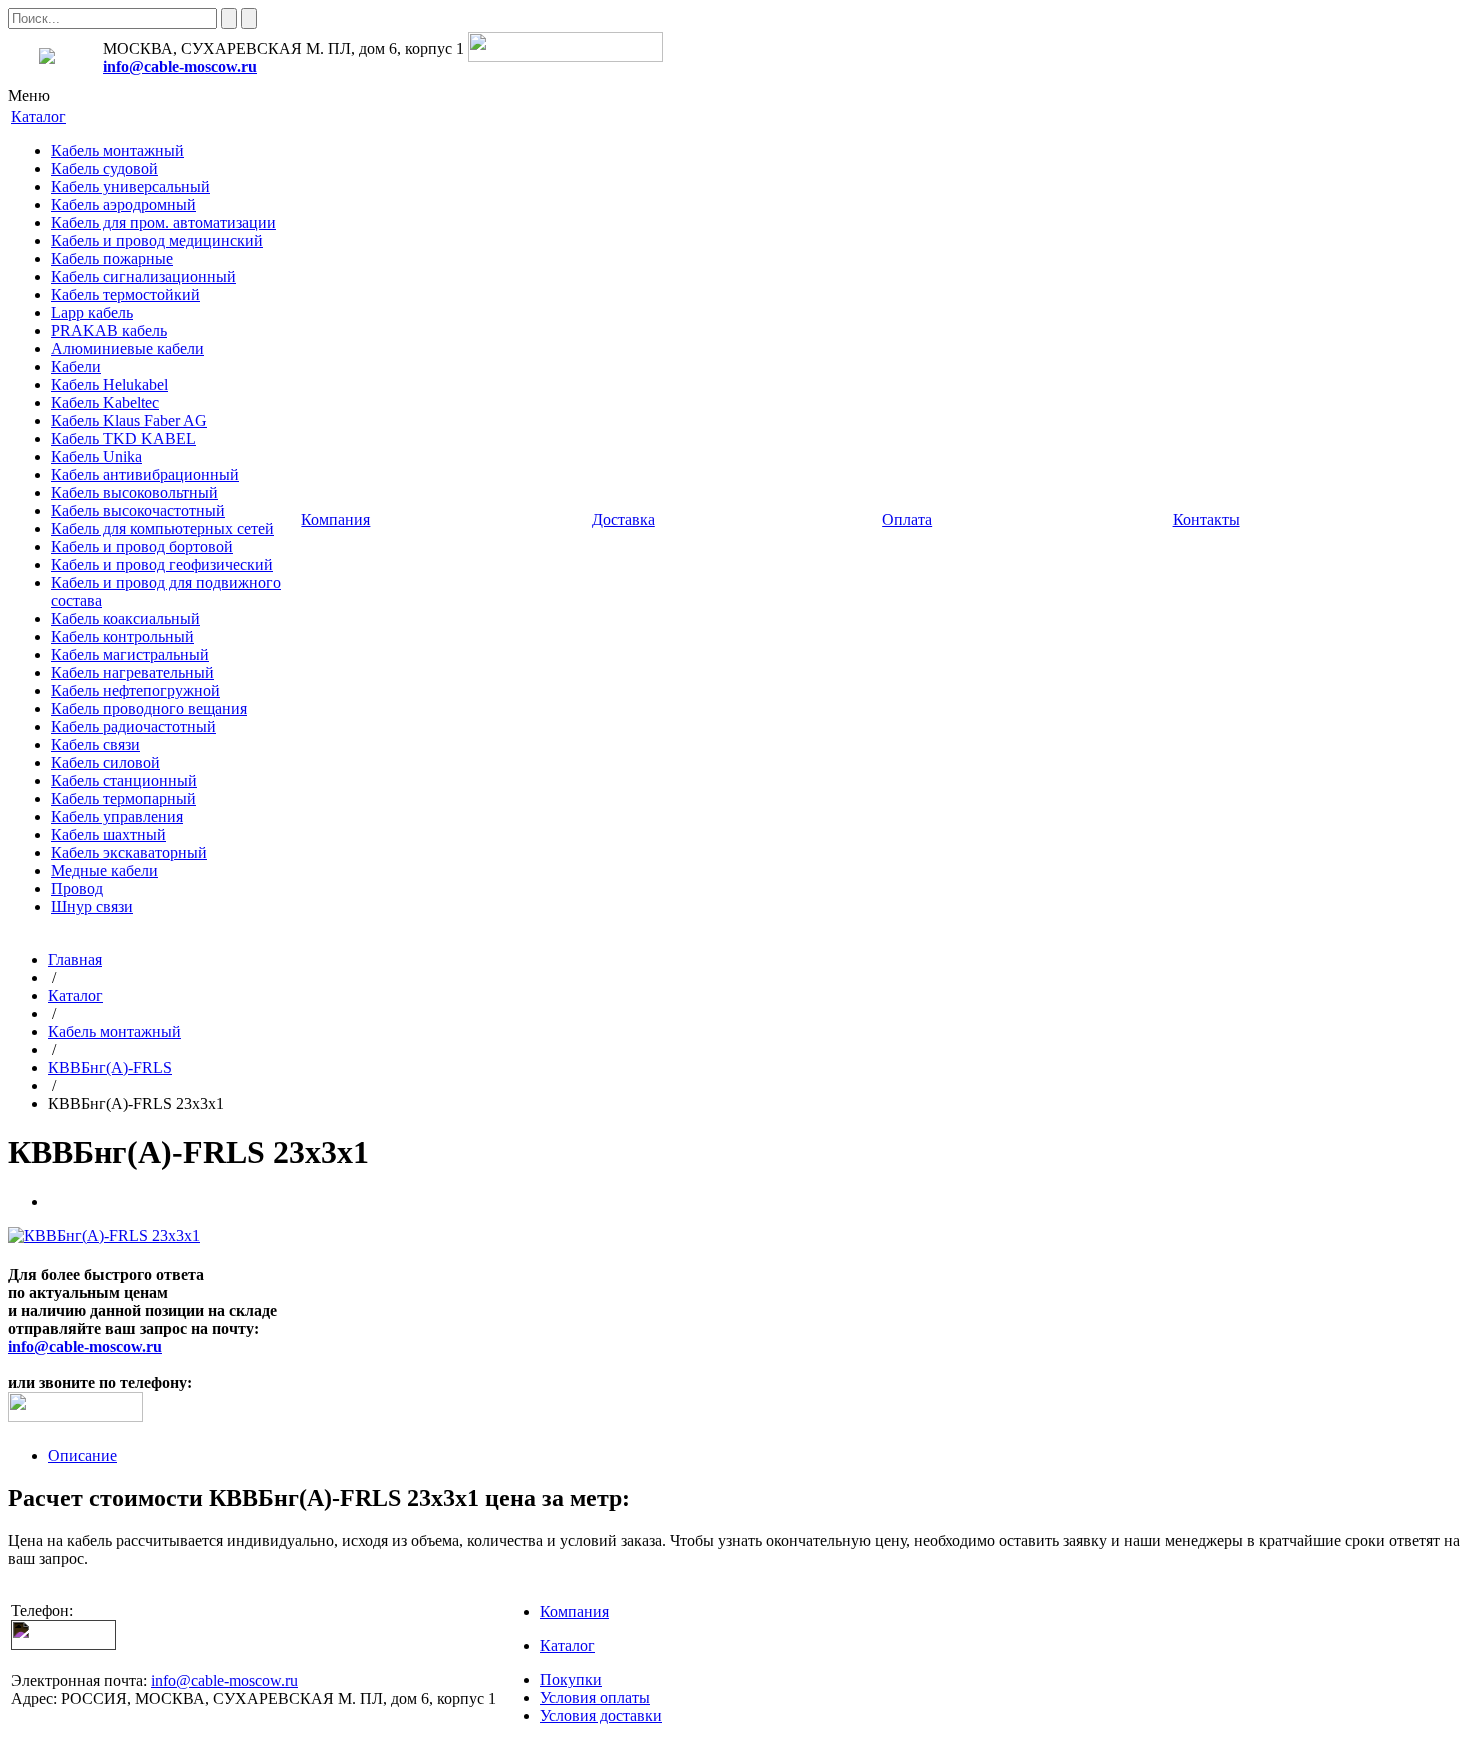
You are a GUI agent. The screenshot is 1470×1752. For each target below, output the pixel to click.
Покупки (571, 1679)
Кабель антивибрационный (145, 474)
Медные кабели (104, 870)
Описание (82, 1455)
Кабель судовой (104, 168)
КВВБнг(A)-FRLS (110, 1067)
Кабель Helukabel (109, 384)
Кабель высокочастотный (138, 510)
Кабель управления (117, 816)
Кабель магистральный (130, 654)
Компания (574, 1611)
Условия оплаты (595, 1697)
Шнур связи (92, 906)
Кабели (76, 366)
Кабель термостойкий (125, 294)
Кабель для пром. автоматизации (163, 222)
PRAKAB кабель (109, 330)
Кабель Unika (96, 456)
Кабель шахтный (108, 834)
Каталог (75, 995)
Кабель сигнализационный (143, 276)
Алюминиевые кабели (127, 348)
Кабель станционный (124, 780)
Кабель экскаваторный (129, 852)
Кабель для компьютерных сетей (162, 528)
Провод (77, 888)
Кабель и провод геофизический (162, 564)
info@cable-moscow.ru (180, 66)
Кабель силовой (105, 762)
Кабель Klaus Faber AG (129, 420)
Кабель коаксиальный (125, 618)
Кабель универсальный (130, 186)
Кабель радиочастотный (133, 726)
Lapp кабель (92, 312)
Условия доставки (601, 1715)
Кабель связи (95, 744)
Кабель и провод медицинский (157, 240)
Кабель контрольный (122, 636)
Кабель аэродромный (123, 204)
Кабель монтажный (117, 150)
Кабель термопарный (123, 798)
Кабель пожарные (112, 258)
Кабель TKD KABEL (123, 438)
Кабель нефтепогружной (135, 690)
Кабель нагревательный (132, 672)
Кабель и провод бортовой (142, 546)
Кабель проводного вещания (149, 708)
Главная (75, 959)
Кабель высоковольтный (134, 492)
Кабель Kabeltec (105, 402)
